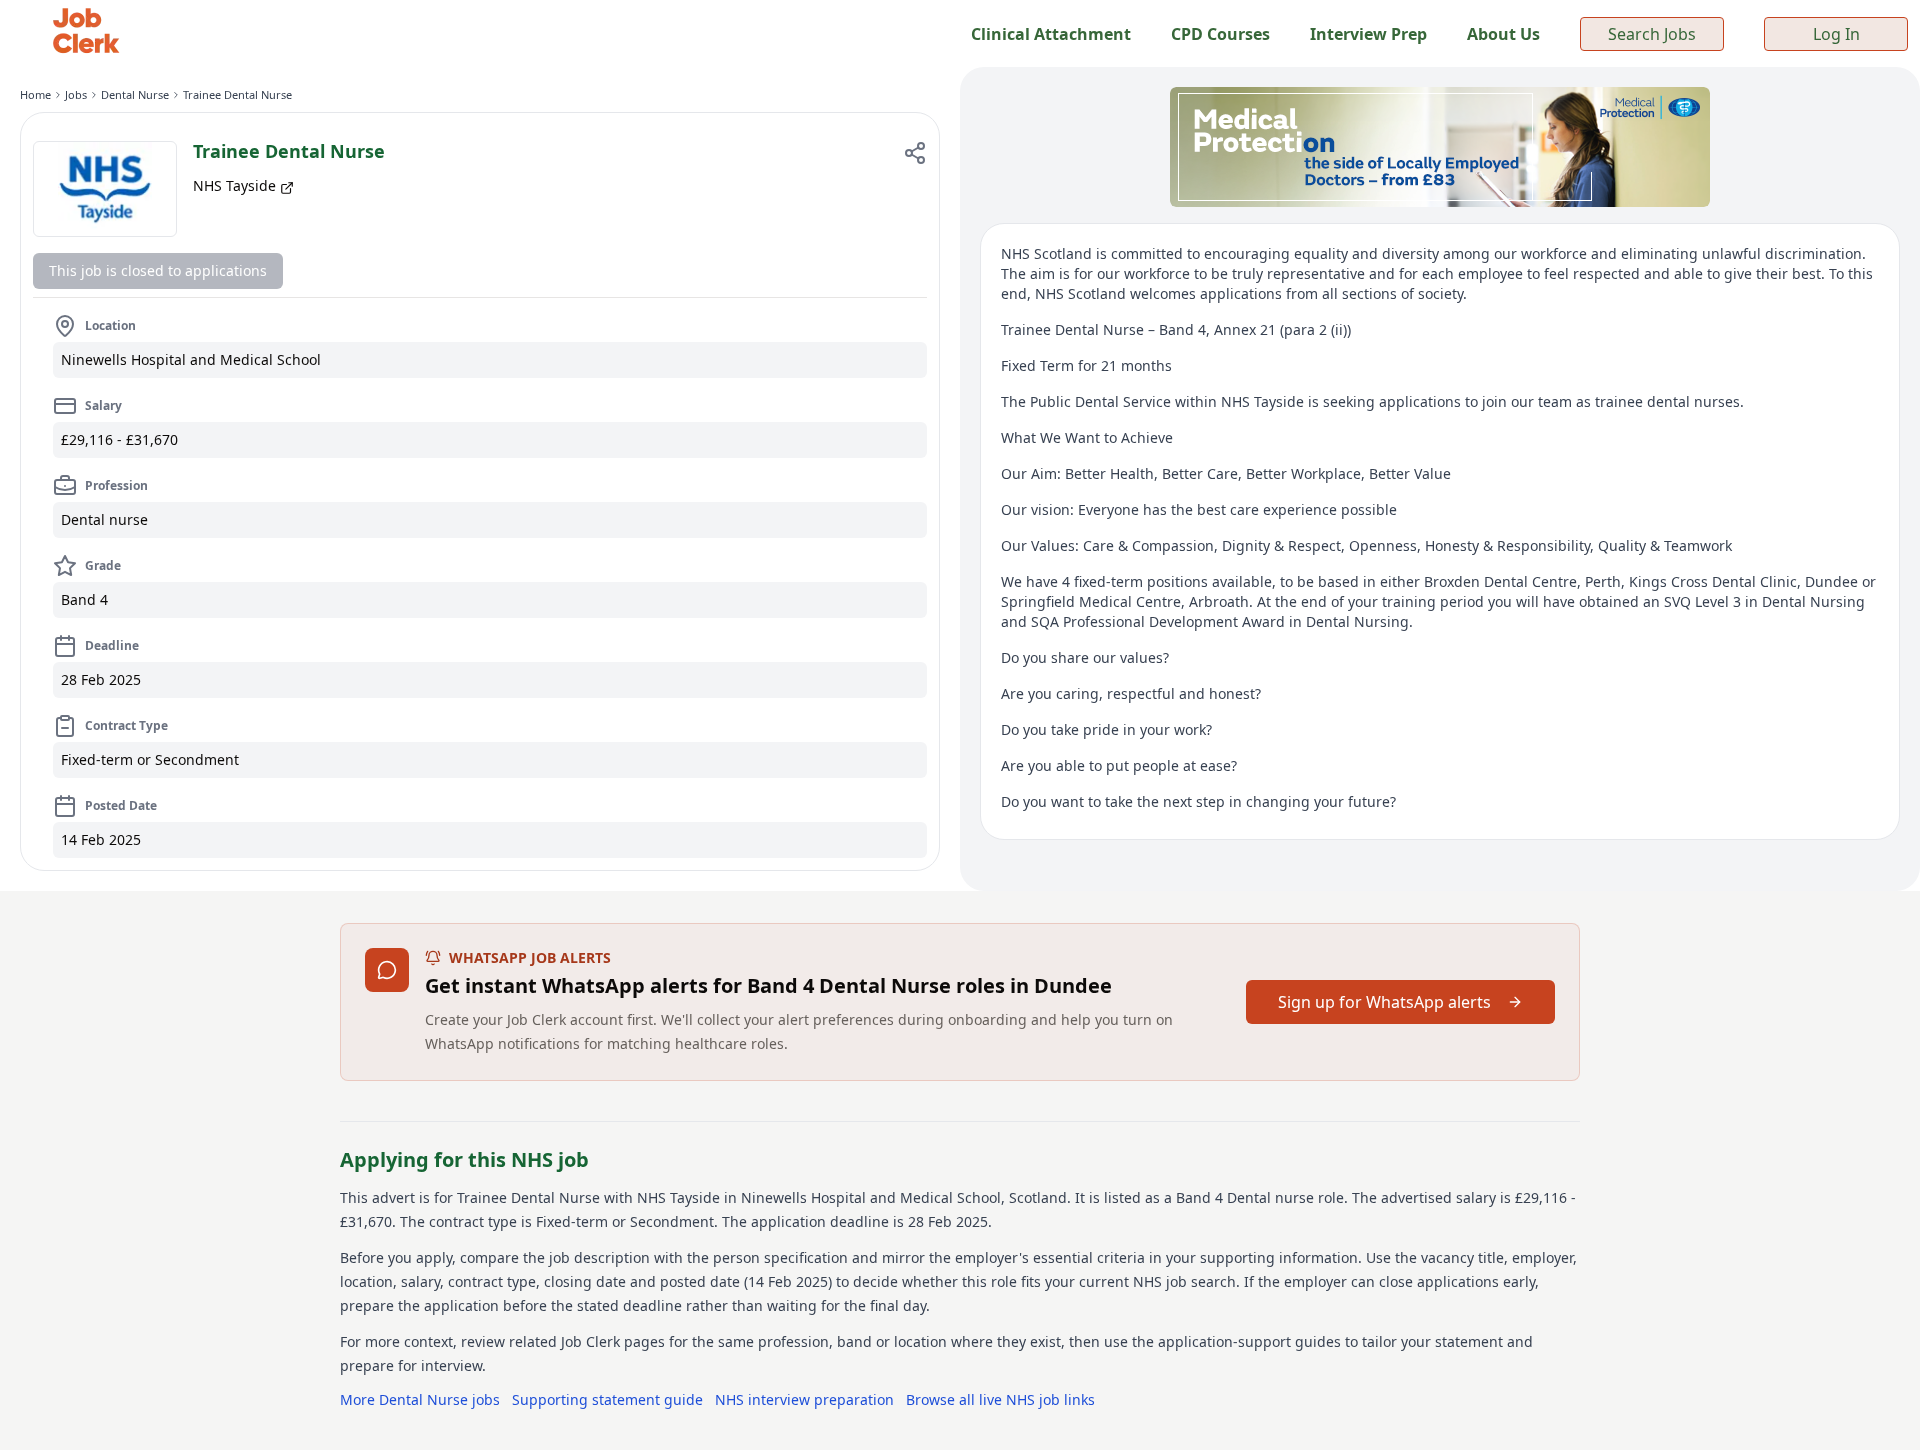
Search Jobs (1652, 34)
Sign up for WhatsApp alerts (1384, 1002)
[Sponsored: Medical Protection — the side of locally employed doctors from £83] (1440, 147)
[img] (105, 189)
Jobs (76, 94)
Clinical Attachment (1051, 34)
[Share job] (915, 153)
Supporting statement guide (607, 1399)
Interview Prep (1368, 34)
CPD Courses (1220, 34)
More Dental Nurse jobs (420, 1399)
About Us (1503, 34)
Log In (1836, 34)
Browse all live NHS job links (1000, 1399)
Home (35, 94)
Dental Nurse (135, 94)
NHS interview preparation (804, 1399)
